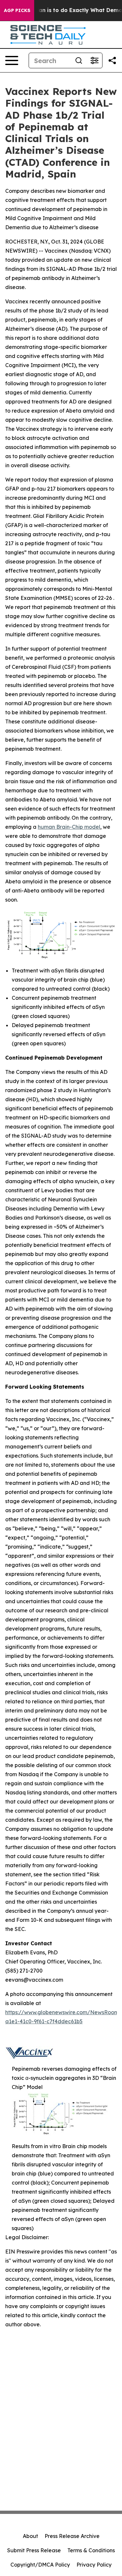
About (30, 2536)
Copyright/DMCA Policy (40, 2565)
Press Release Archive (72, 2536)
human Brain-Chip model (69, 827)
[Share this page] (112, 60)
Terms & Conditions (91, 2550)
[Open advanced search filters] (94, 60)
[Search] (79, 60)
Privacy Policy (94, 2565)
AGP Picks (17, 10)
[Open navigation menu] (12, 60)
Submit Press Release (34, 2550)
